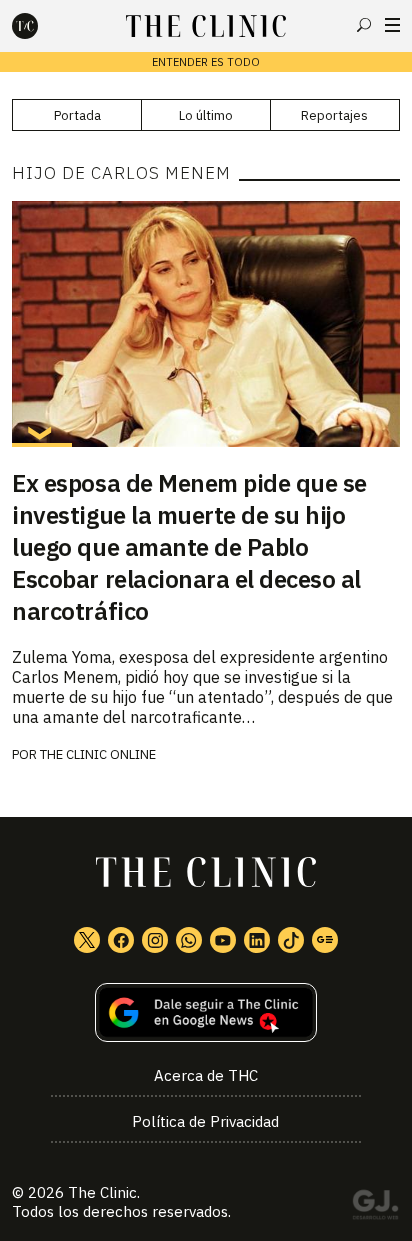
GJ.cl (375, 1208)
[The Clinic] (42, 26)
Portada (77, 115)
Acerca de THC (206, 1075)
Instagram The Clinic (155, 940)
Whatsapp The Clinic (189, 940)
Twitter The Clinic (87, 940)
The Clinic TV (223, 940)
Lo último (206, 115)
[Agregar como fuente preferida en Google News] (205, 1012)
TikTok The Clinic (291, 940)
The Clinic (102, 1192)
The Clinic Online (98, 754)
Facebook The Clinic (121, 940)
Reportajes (334, 115)
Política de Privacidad (205, 1121)
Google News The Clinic (325, 940)
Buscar (364, 25)
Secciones (392, 25)
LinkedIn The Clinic (257, 940)
